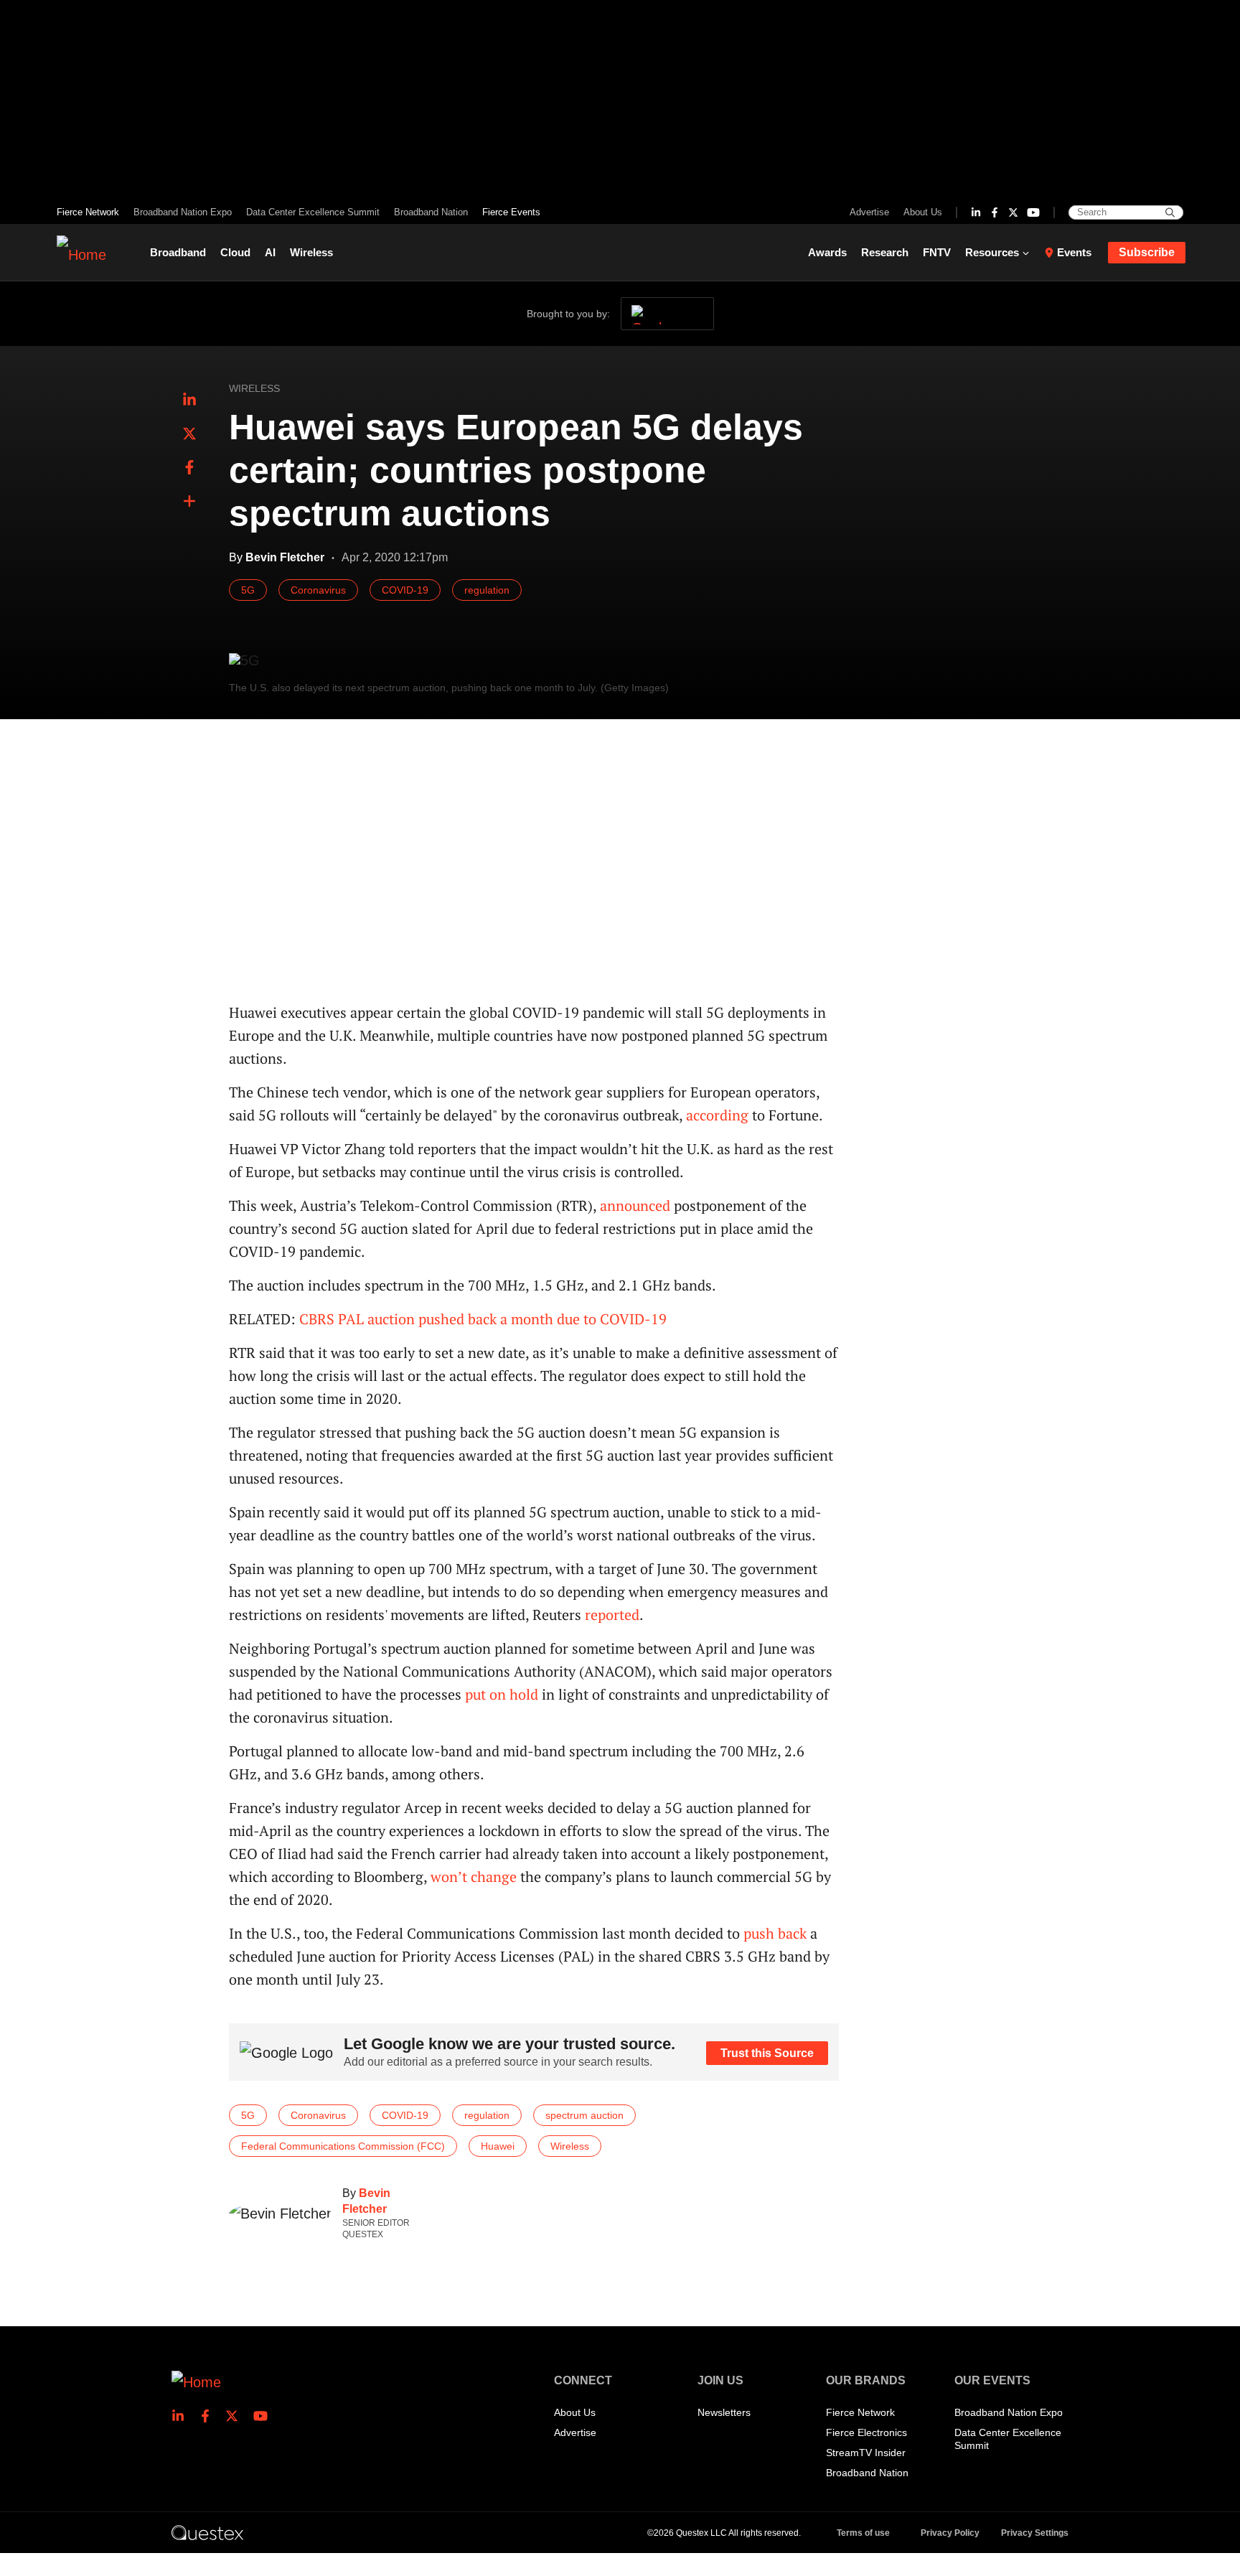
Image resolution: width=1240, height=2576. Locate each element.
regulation (487, 590)
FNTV (937, 252)
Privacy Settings (1035, 2533)
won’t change (474, 1877)
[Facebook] (995, 212)
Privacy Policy (950, 2533)
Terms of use (863, 2533)
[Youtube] (1033, 212)
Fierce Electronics (866, 2432)
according (717, 1115)
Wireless (311, 252)
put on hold (502, 1694)
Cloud (235, 252)
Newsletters (724, 2412)
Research (885, 252)
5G (248, 590)
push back (775, 1933)
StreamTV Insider (866, 2453)
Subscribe (1147, 252)
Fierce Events (511, 212)
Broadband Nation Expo (183, 212)
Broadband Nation (431, 212)
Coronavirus (318, 590)
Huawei (498, 2146)
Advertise (869, 212)
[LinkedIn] (976, 212)
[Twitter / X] (1013, 212)
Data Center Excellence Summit (313, 212)
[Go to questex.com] (207, 2532)
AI (270, 252)
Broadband (178, 252)
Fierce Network (88, 212)
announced (635, 1205)
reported (612, 1615)
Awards (827, 252)
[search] (1170, 212)
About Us (923, 212)
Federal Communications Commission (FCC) (343, 2146)
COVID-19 (405, 590)
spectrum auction (584, 2115)
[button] (189, 502)
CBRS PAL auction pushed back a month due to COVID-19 (483, 1319)
